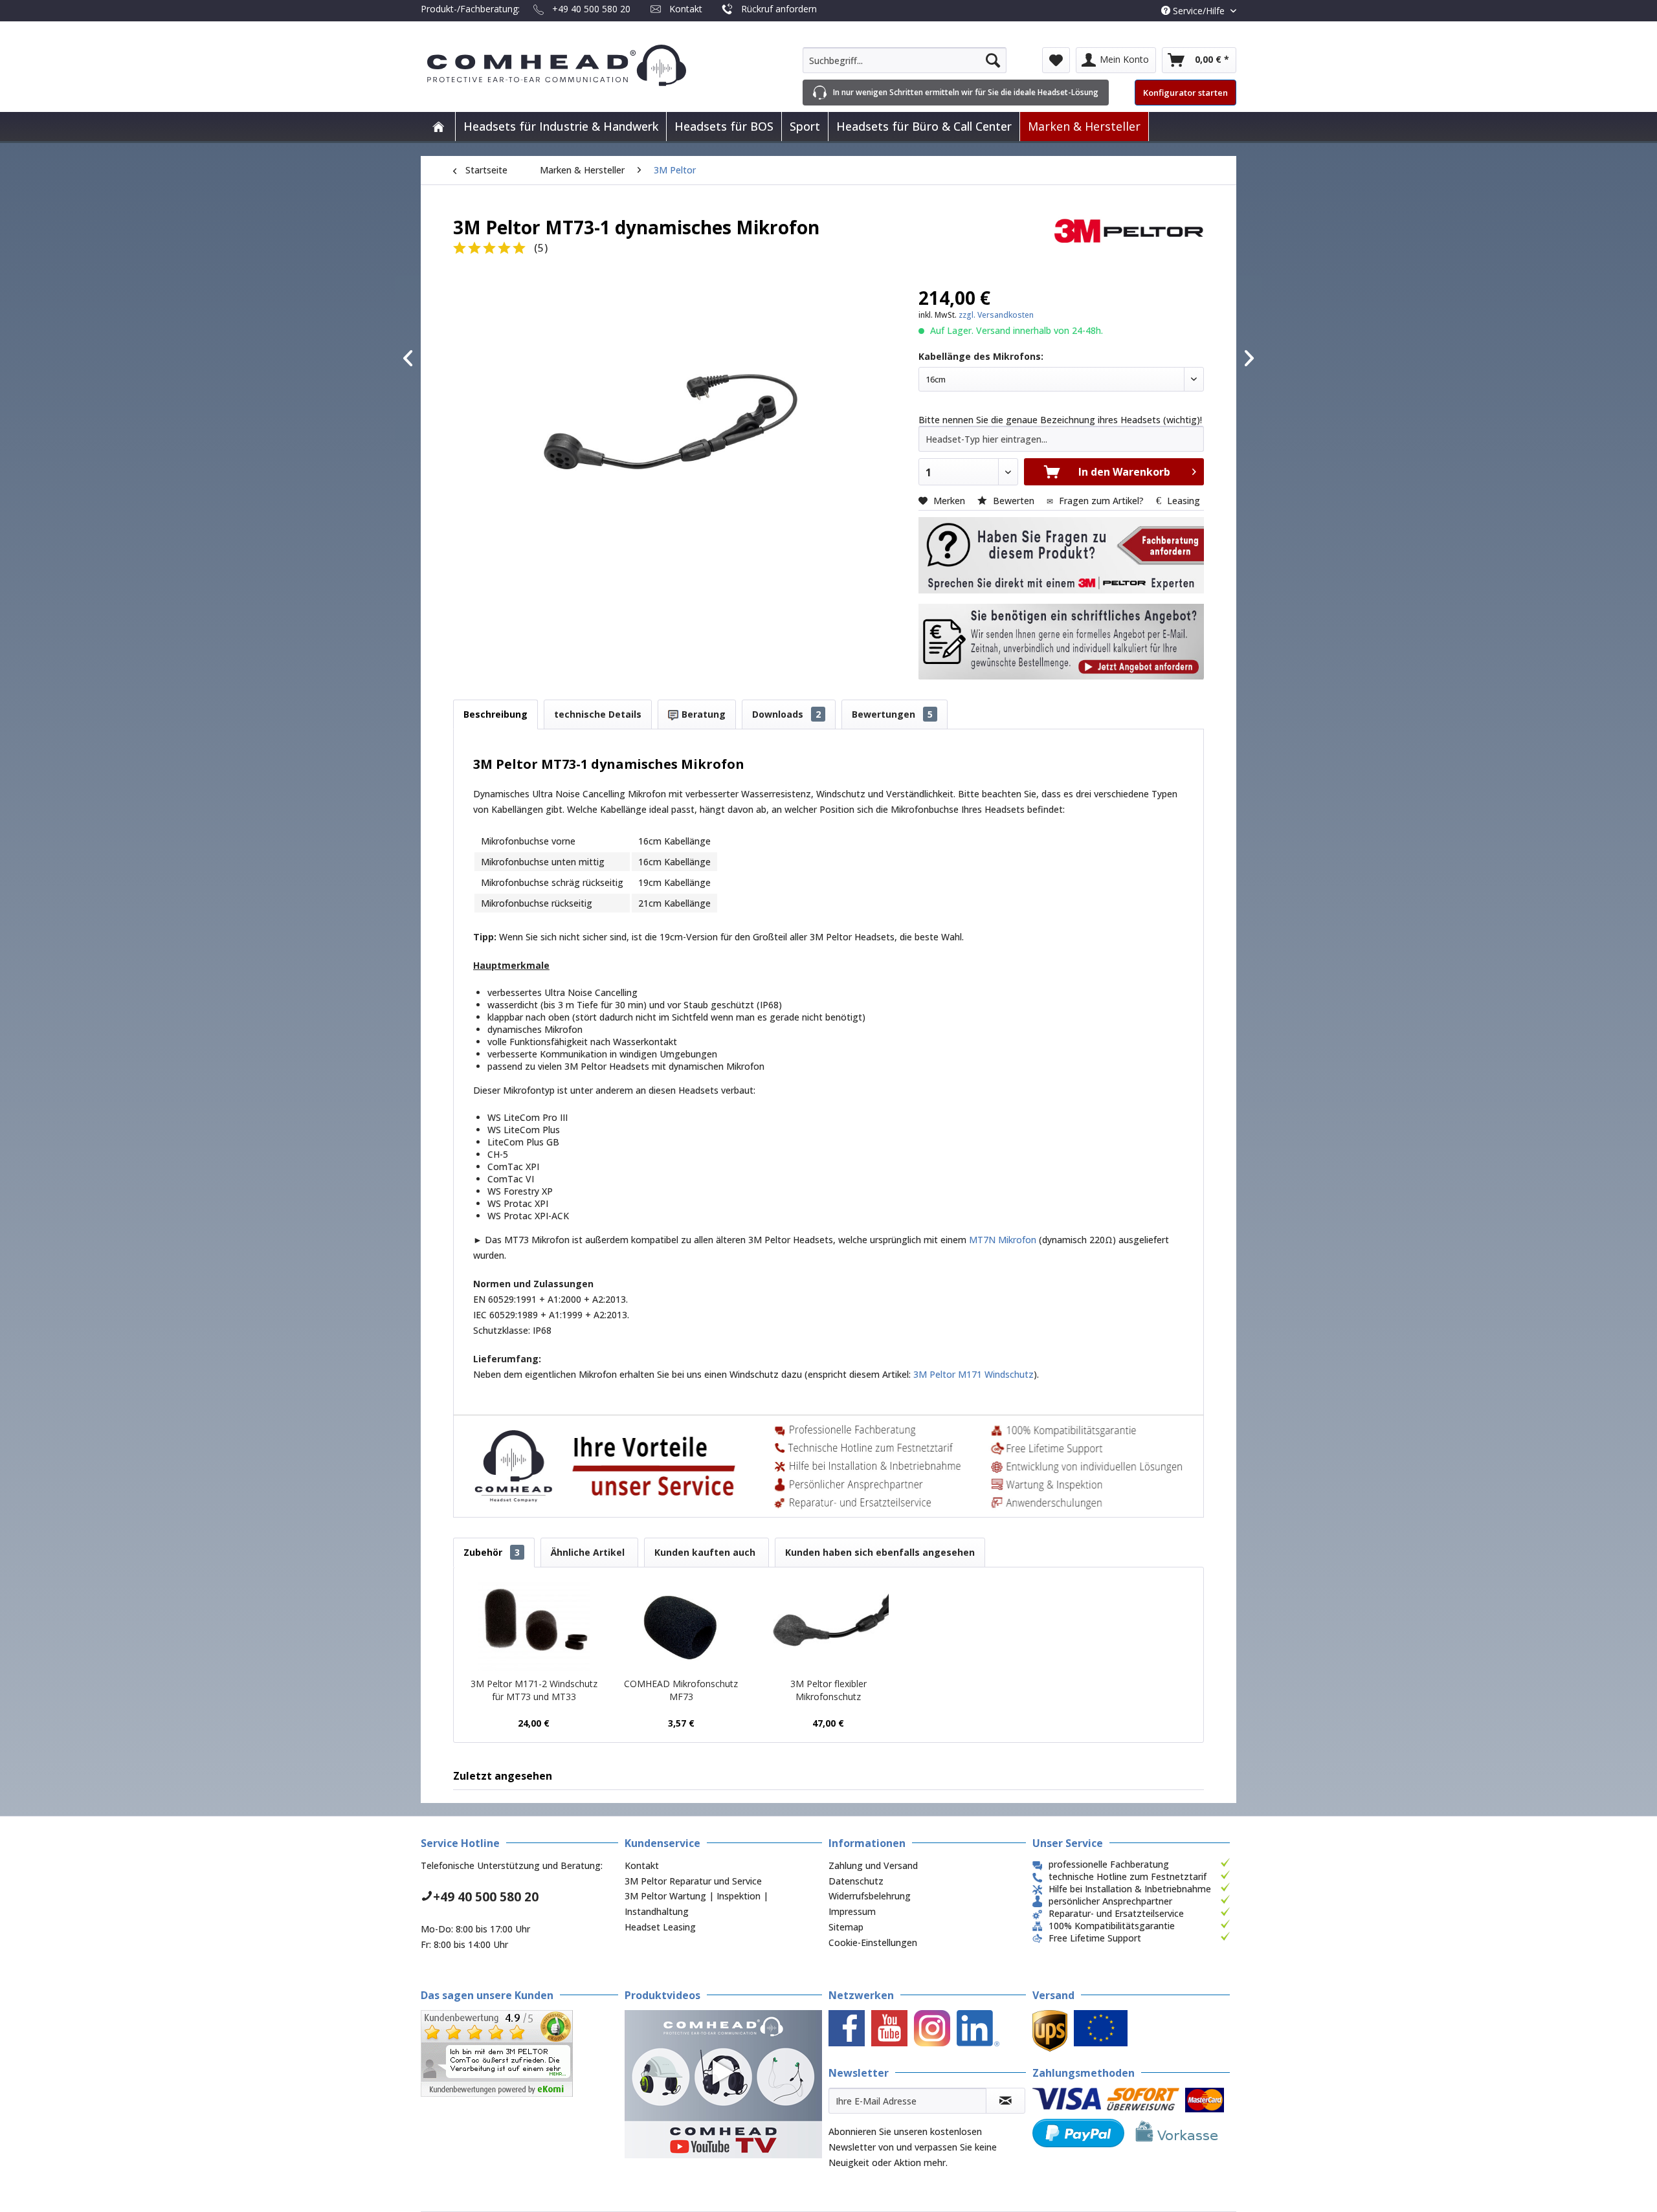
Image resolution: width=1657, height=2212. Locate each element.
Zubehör (492, 1552)
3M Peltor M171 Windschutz (973, 1374)
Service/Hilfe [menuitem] (1199, 11)
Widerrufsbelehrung (870, 1896)
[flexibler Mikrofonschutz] (828, 1626)
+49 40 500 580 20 (591, 9)
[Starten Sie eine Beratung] (1061, 555)
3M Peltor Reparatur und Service (693, 1881)
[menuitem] (905, 60)
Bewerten (1014, 501)
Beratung (702, 714)
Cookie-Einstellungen (873, 1942)
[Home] (438, 127)
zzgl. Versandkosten (996, 315)
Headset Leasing (660, 1927)
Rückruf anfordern (779, 9)
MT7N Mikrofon (1004, 1240)
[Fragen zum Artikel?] (1061, 642)
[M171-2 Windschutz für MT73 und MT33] (534, 1626)
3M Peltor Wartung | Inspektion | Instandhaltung (696, 1904)
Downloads (786, 714)
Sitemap (846, 1927)
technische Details (598, 714)
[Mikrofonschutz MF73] (682, 1626)
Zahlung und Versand (873, 1865)
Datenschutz (856, 1881)
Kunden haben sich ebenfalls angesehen (880, 1552)
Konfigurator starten (1185, 93)
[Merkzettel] (1056, 60)
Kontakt (686, 9)
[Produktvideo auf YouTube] (723, 2084)
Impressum (852, 1911)
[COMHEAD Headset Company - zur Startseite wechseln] (578, 65)
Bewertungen (892, 714)
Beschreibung (495, 714)
